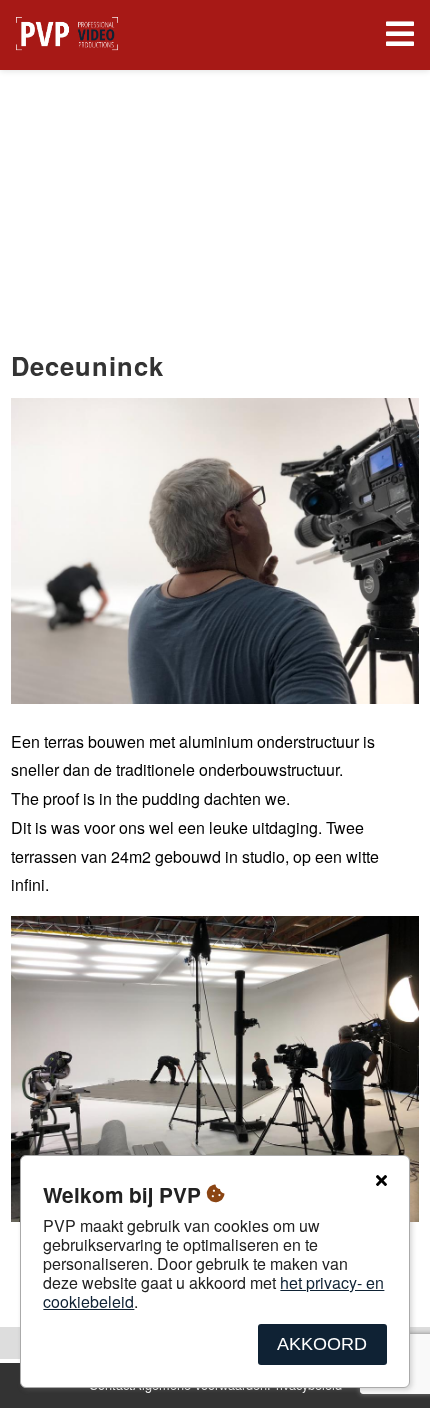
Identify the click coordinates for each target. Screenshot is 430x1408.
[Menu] (396, 35)
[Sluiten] (381, 1181)
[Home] (67, 35)
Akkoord (322, 1344)
